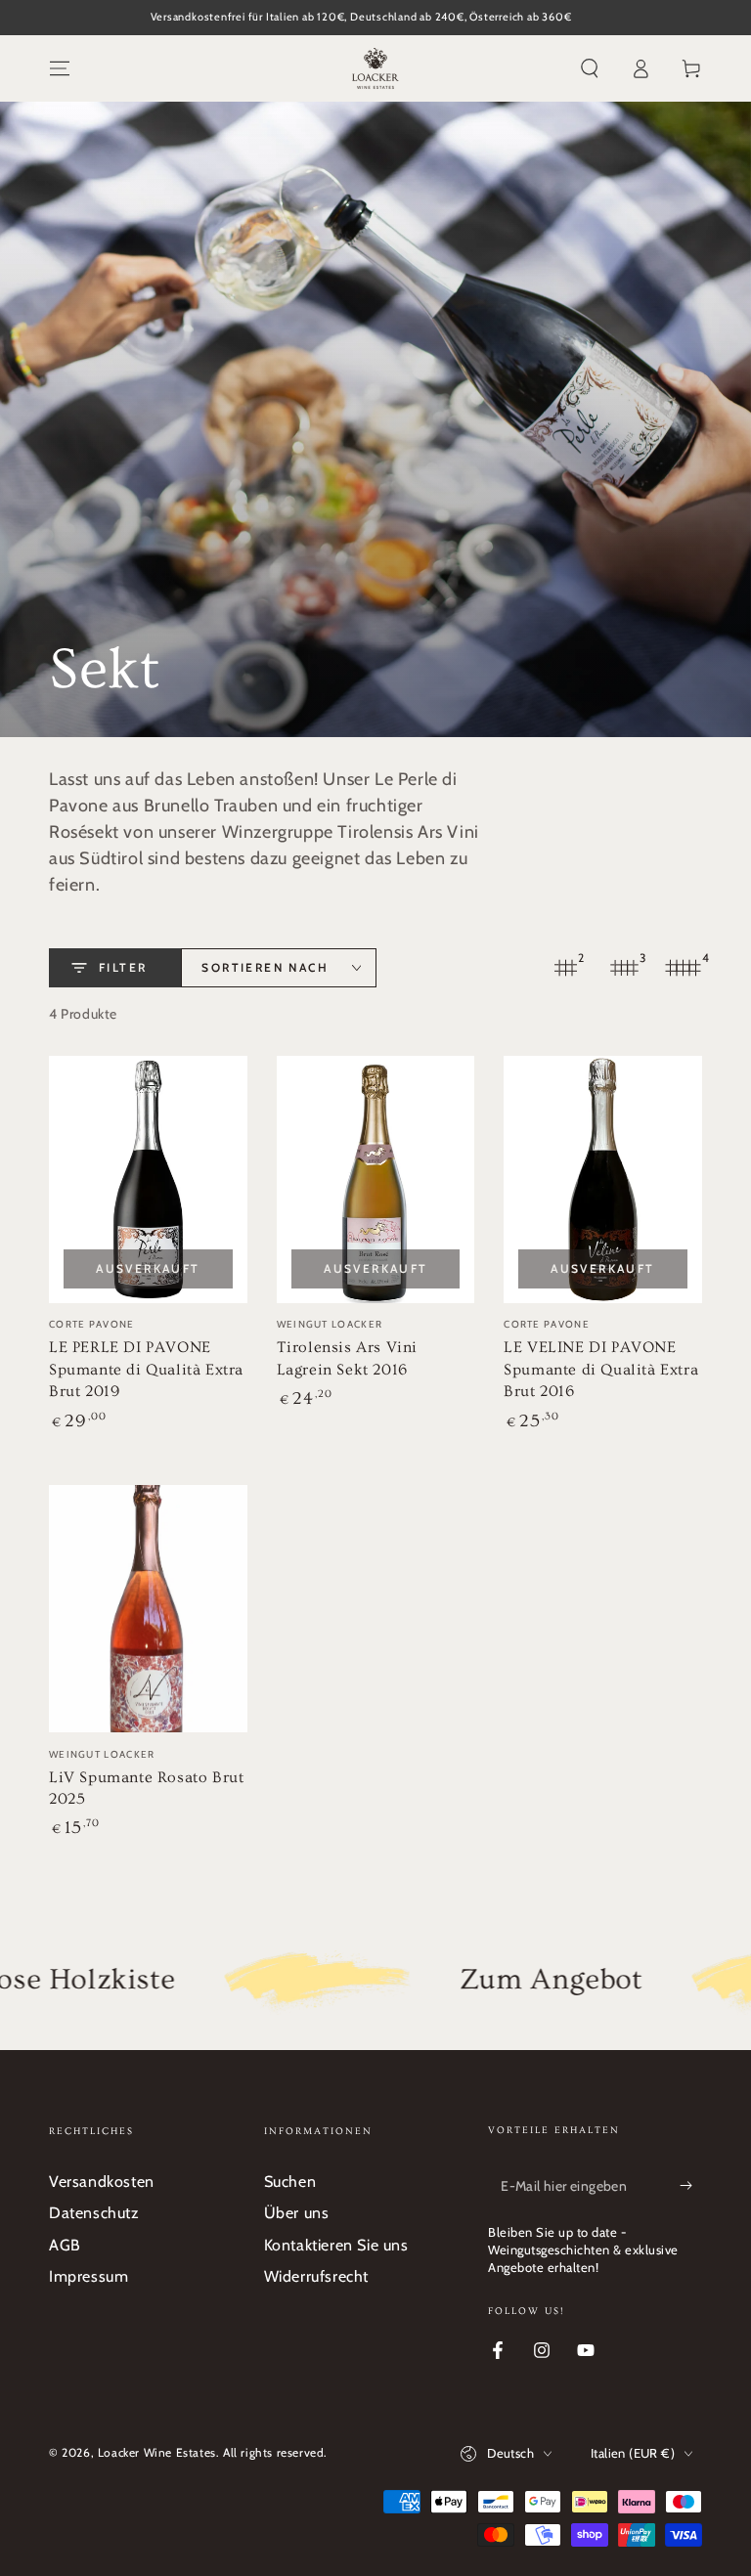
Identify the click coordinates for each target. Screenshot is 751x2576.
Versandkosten (102, 2182)
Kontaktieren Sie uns (336, 2245)
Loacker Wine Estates (157, 2452)
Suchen (290, 2182)
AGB (65, 2245)
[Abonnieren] (691, 2186)
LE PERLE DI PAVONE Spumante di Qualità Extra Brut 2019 (146, 1369)
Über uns (297, 2213)
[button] (590, 68)
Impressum (88, 2276)
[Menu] (60, 68)
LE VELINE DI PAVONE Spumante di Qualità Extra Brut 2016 (601, 1369)
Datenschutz (94, 2213)
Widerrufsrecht (316, 2276)
